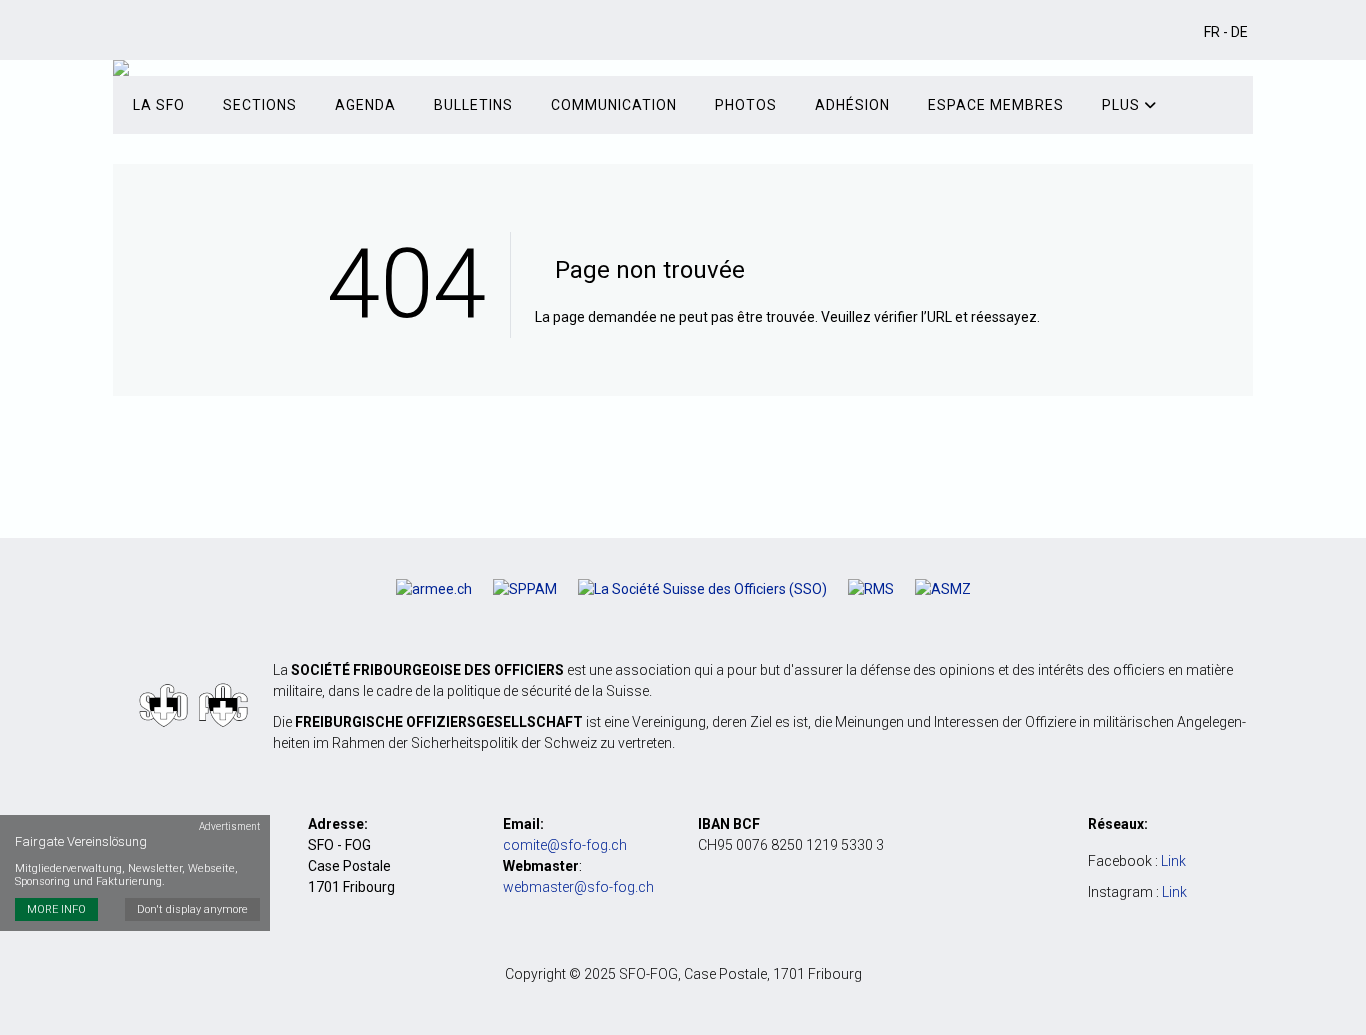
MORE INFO (56, 910)
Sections (260, 105)
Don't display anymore (192, 910)
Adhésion (852, 105)
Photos (746, 105)
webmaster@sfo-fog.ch (578, 887)
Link (1173, 861)
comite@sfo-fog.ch (565, 845)
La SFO (159, 105)
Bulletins (473, 105)
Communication (614, 105)
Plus (1123, 105)
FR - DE (1226, 32)
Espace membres (996, 105)
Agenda (365, 105)
